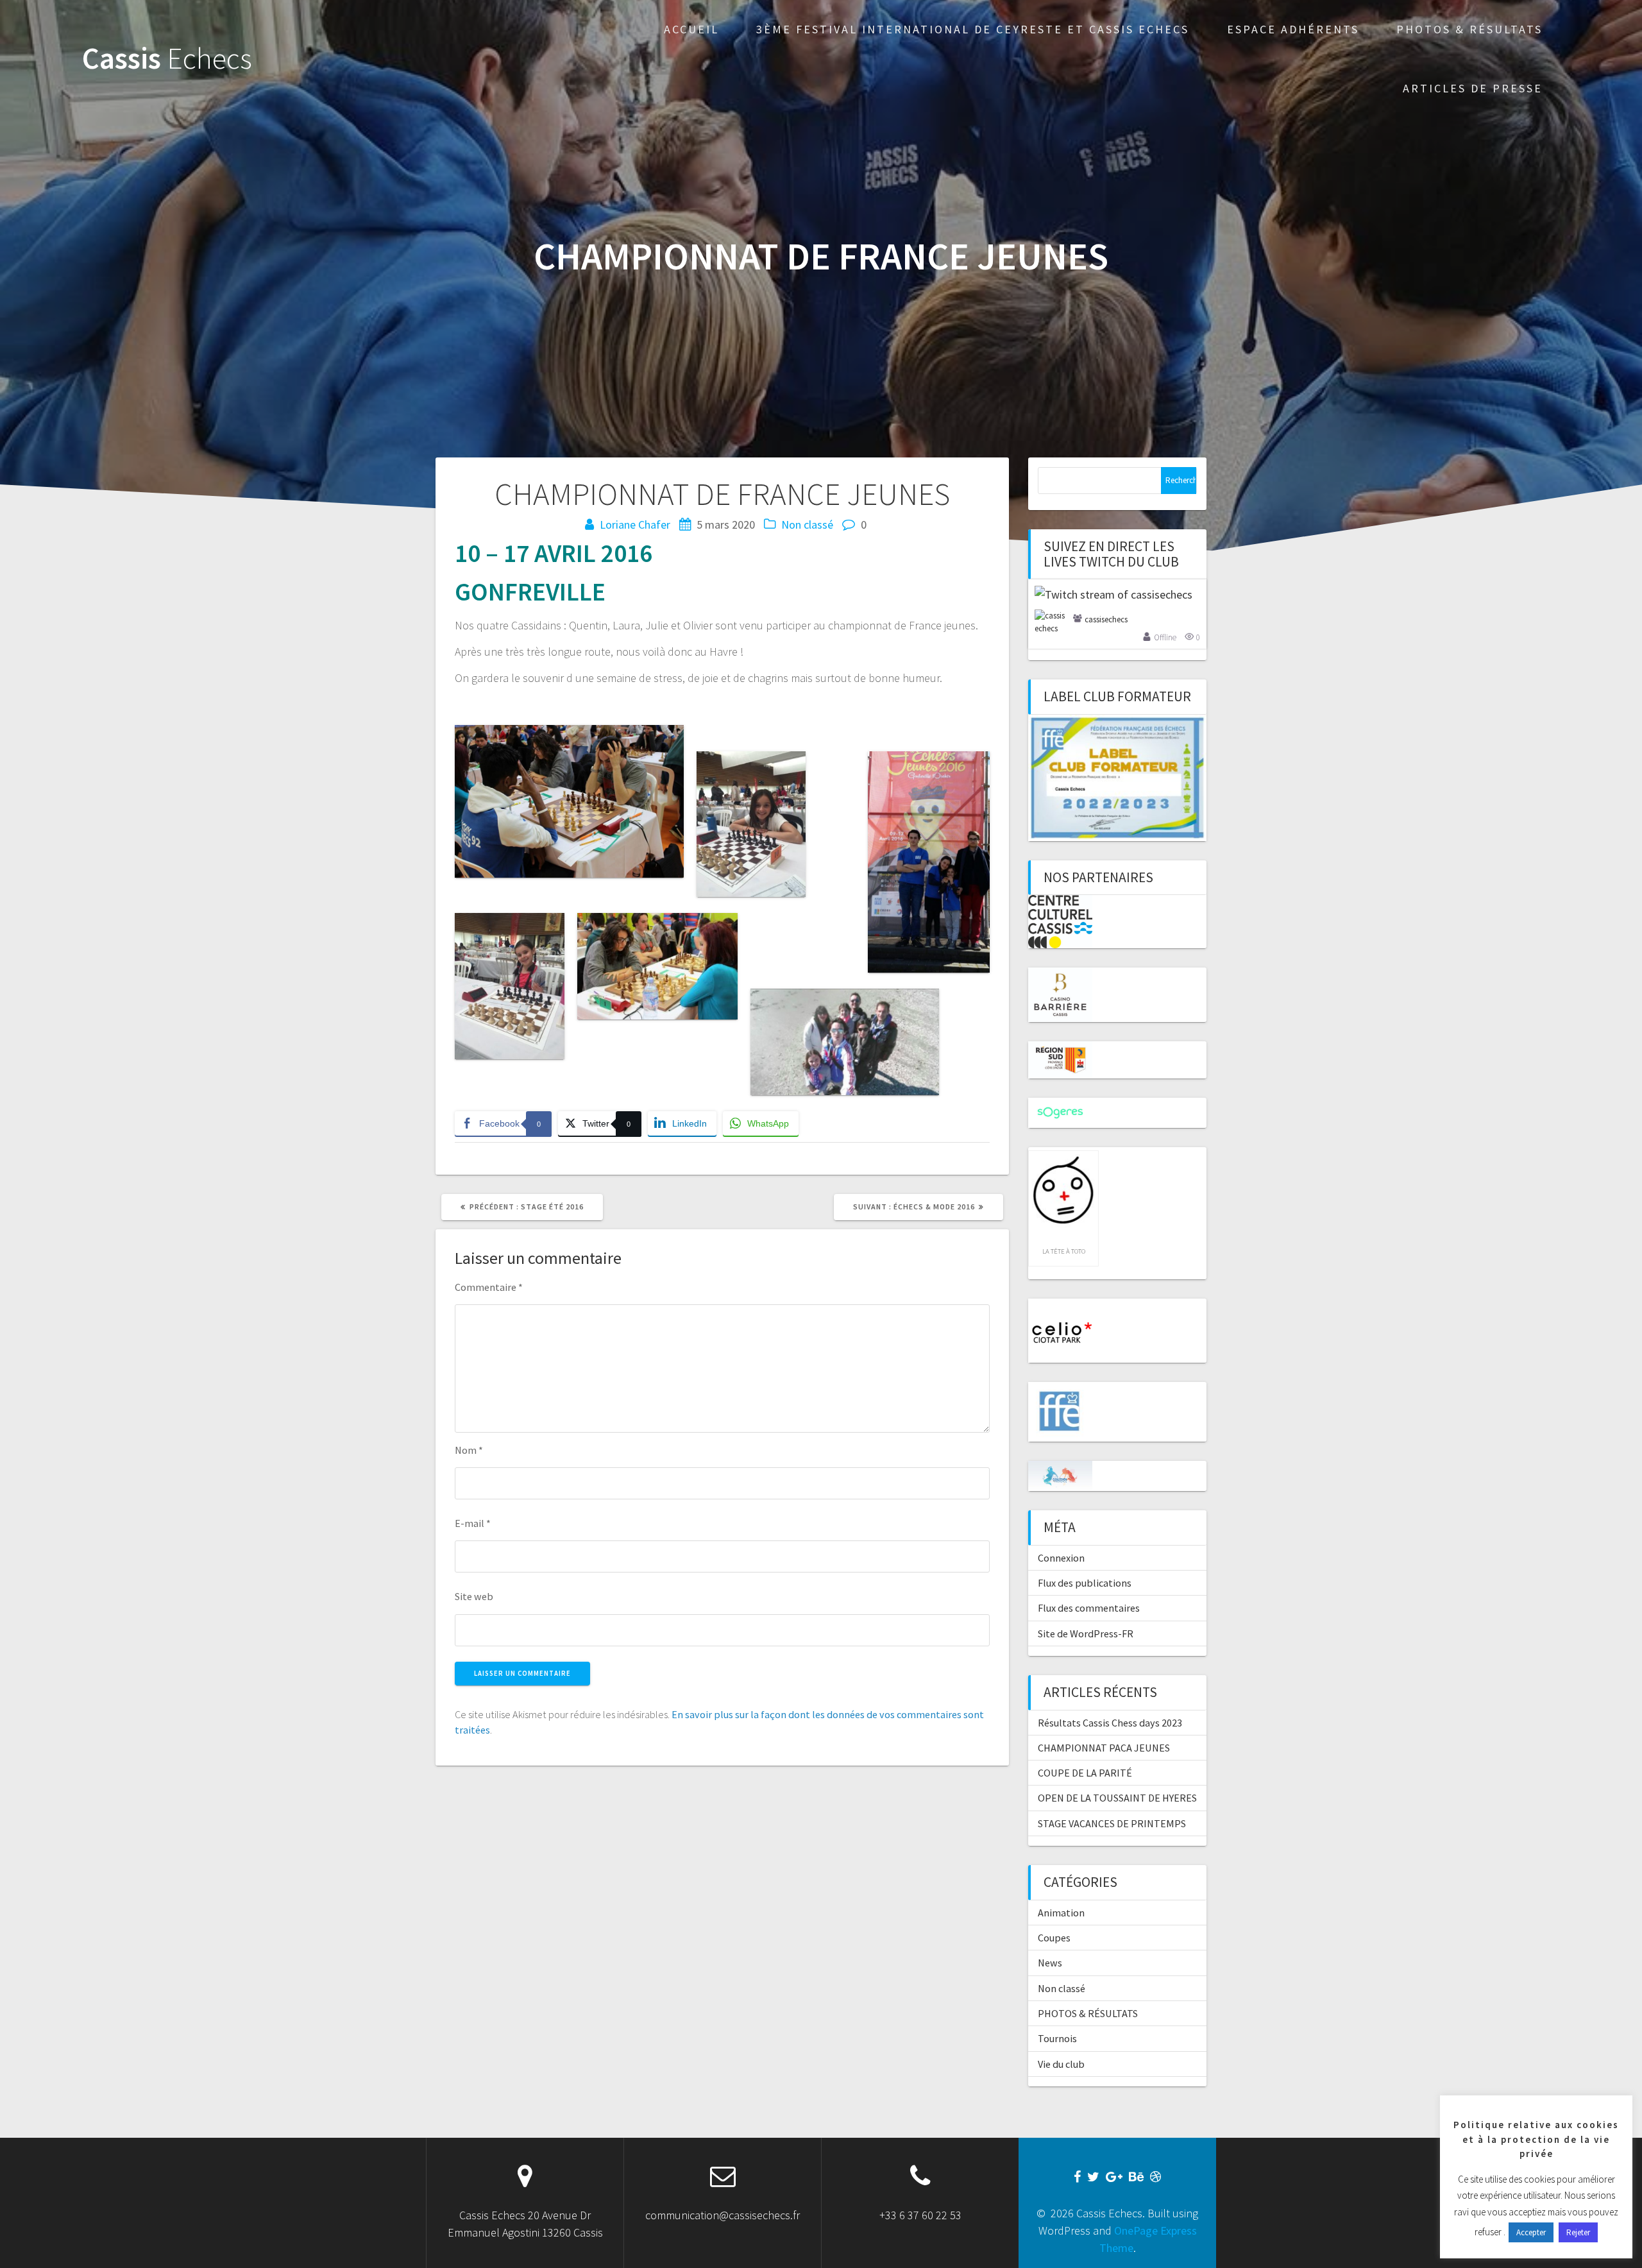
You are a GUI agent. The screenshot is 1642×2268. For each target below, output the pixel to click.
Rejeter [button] (1578, 2232)
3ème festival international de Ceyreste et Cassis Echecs (973, 29)
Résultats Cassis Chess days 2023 (1110, 1723)
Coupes (1054, 1938)
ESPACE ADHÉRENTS (1293, 29)
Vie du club (1061, 2064)
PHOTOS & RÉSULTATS (1469, 29)
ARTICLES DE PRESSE (1473, 88)
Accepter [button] (1531, 2232)
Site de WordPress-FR (1086, 1633)
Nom (469, 1450)
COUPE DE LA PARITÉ (1085, 1773)
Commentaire (489, 1287)
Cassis (167, 59)
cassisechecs (1106, 619)
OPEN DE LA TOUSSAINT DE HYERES (1117, 1798)
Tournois (1057, 2038)
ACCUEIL (691, 29)
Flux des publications (1085, 1583)
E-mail (473, 1523)
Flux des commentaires (1089, 1608)
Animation (1061, 1913)
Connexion (1061, 1558)
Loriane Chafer (635, 524)
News (1050, 1963)
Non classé (807, 524)
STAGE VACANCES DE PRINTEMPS (1112, 1823)
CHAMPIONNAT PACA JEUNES (1104, 1748)
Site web (474, 1596)
